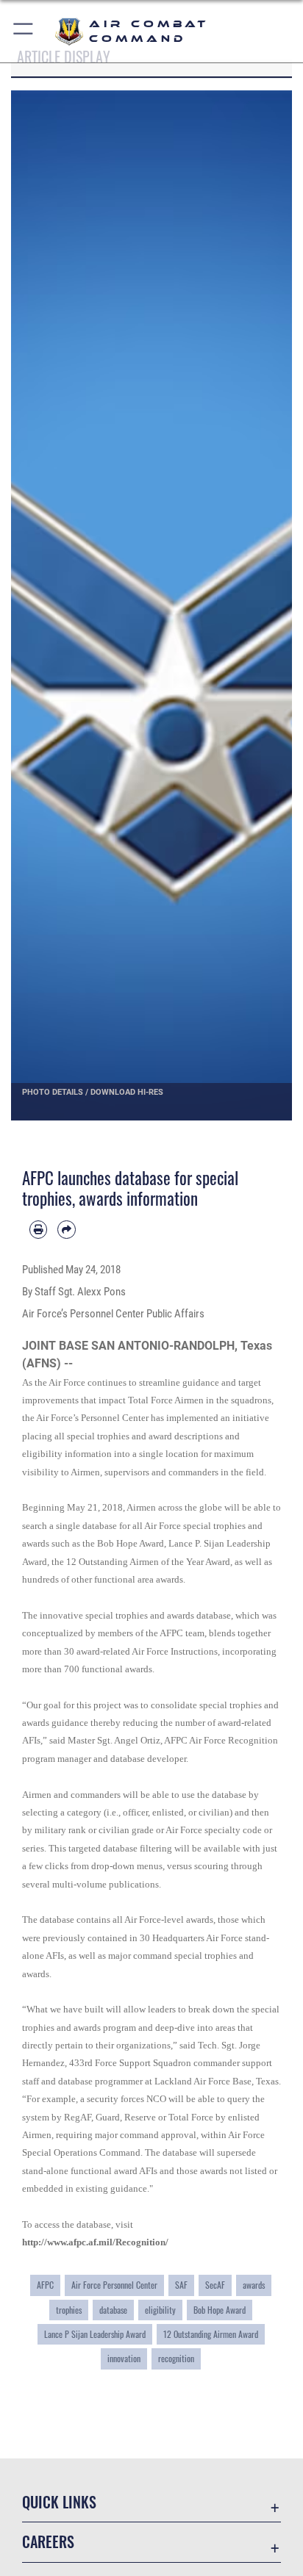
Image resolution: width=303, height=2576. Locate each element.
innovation (124, 2358)
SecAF (215, 2285)
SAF (181, 2285)
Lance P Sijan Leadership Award (95, 2334)
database (113, 2310)
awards (254, 2285)
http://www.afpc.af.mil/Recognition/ (95, 2242)
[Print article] (38, 1229)
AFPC (45, 2285)
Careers (48, 2542)
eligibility (160, 2310)
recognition (176, 2358)
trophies (69, 2310)
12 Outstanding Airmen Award (211, 2334)
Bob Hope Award (220, 2310)
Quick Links (59, 2502)
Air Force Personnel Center (114, 2285)
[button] (24, 31)
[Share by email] (66, 1229)
